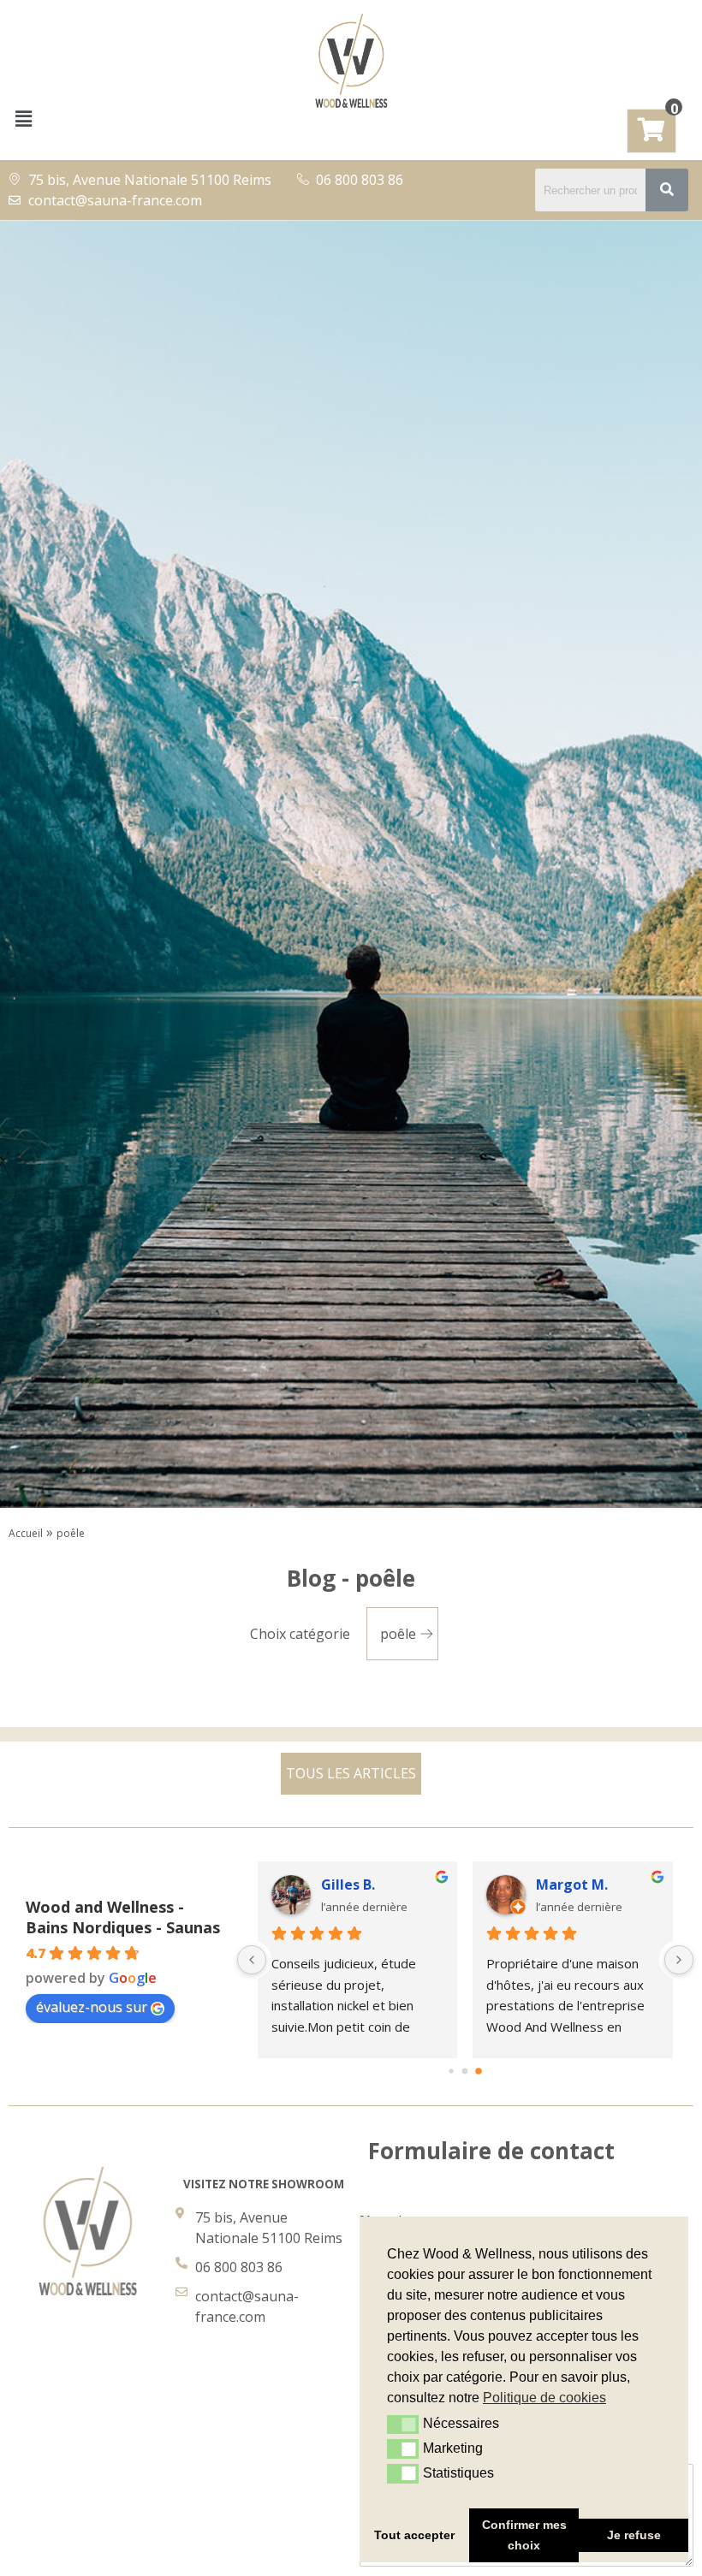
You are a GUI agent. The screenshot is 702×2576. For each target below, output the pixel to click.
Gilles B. (348, 1885)
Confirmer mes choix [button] (524, 2535)
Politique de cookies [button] (544, 2398)
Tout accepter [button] (414, 2535)
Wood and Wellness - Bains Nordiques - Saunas (123, 1917)
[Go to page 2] (479, 2071)
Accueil (26, 1533)
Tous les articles (351, 1773)
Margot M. (572, 1885)
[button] (23, 118)
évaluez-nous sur (92, 2007)
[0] (651, 134)
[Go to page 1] (465, 2071)
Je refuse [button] (634, 2535)
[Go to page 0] (452, 2071)
